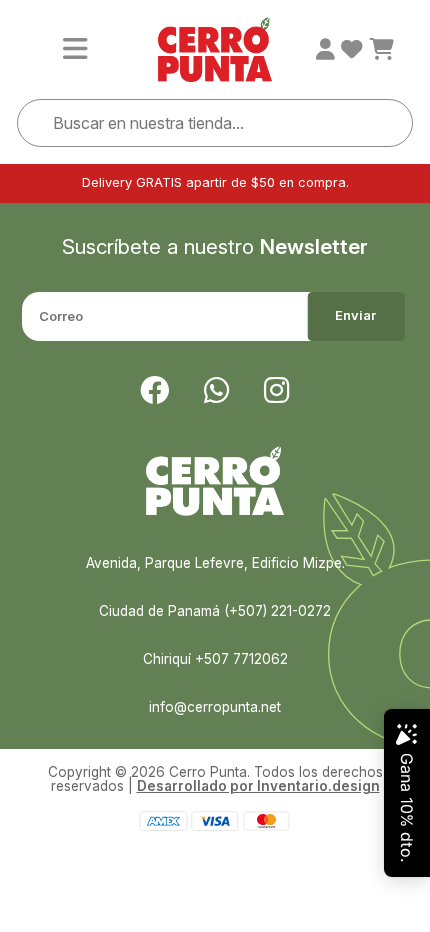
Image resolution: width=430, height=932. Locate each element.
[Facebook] (154, 390)
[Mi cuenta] (325, 50)
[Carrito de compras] (382, 50)
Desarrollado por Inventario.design (258, 786)
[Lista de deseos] (352, 50)
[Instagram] (277, 390)
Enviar (355, 315)
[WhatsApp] (217, 390)
